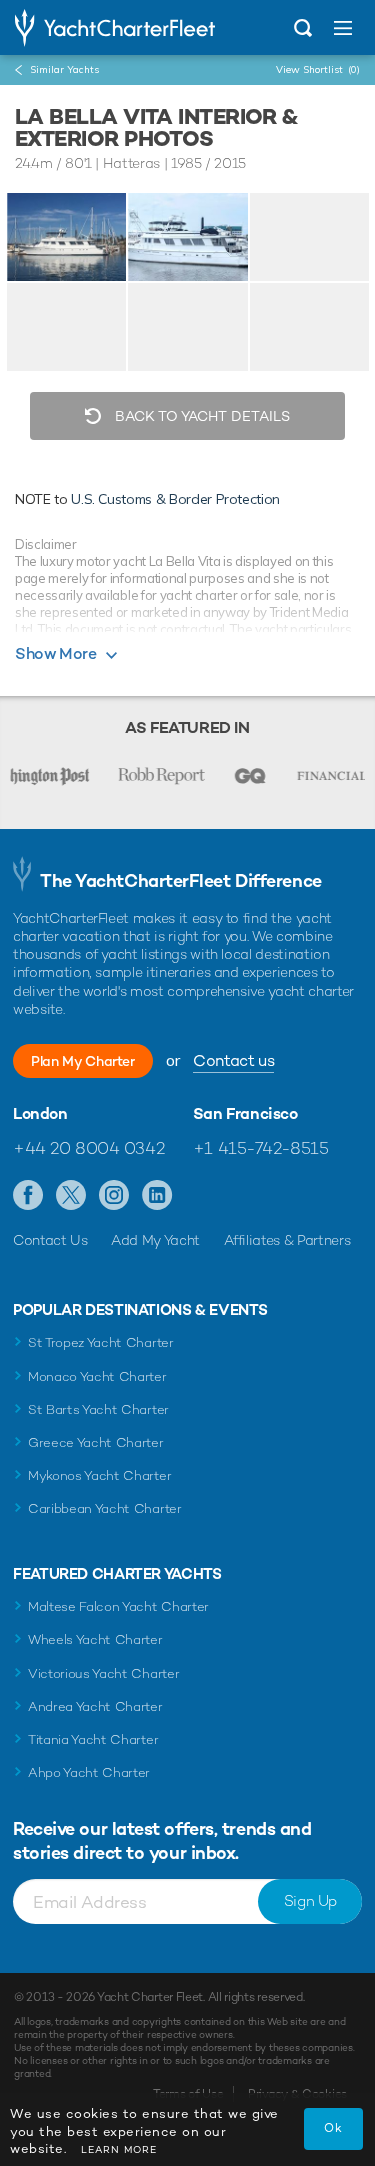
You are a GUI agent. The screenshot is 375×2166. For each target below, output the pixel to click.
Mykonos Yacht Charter (99, 1475)
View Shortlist (318, 69)
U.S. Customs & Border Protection (175, 499)
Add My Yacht (155, 1240)
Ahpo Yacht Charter (89, 1772)
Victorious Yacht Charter (103, 1673)
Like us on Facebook (28, 1196)
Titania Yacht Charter (93, 1739)
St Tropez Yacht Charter (101, 1342)
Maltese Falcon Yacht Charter (118, 1606)
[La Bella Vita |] (187, 237)
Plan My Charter (83, 1061)
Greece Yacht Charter (96, 1442)
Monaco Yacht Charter (97, 1376)
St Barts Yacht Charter (98, 1409)
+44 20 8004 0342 (88, 1148)
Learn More (119, 2149)
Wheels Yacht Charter (95, 1639)
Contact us (233, 1060)
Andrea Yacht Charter (95, 1706)
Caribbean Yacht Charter (105, 1508)
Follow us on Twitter (71, 1196)
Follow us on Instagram (114, 1196)
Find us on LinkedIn (157, 1196)
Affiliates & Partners (287, 1240)
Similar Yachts (64, 69)
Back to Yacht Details (200, 416)
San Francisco (245, 1114)
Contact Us (50, 1240)
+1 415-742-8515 (261, 1148)
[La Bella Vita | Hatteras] (66, 237)
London (40, 1114)
